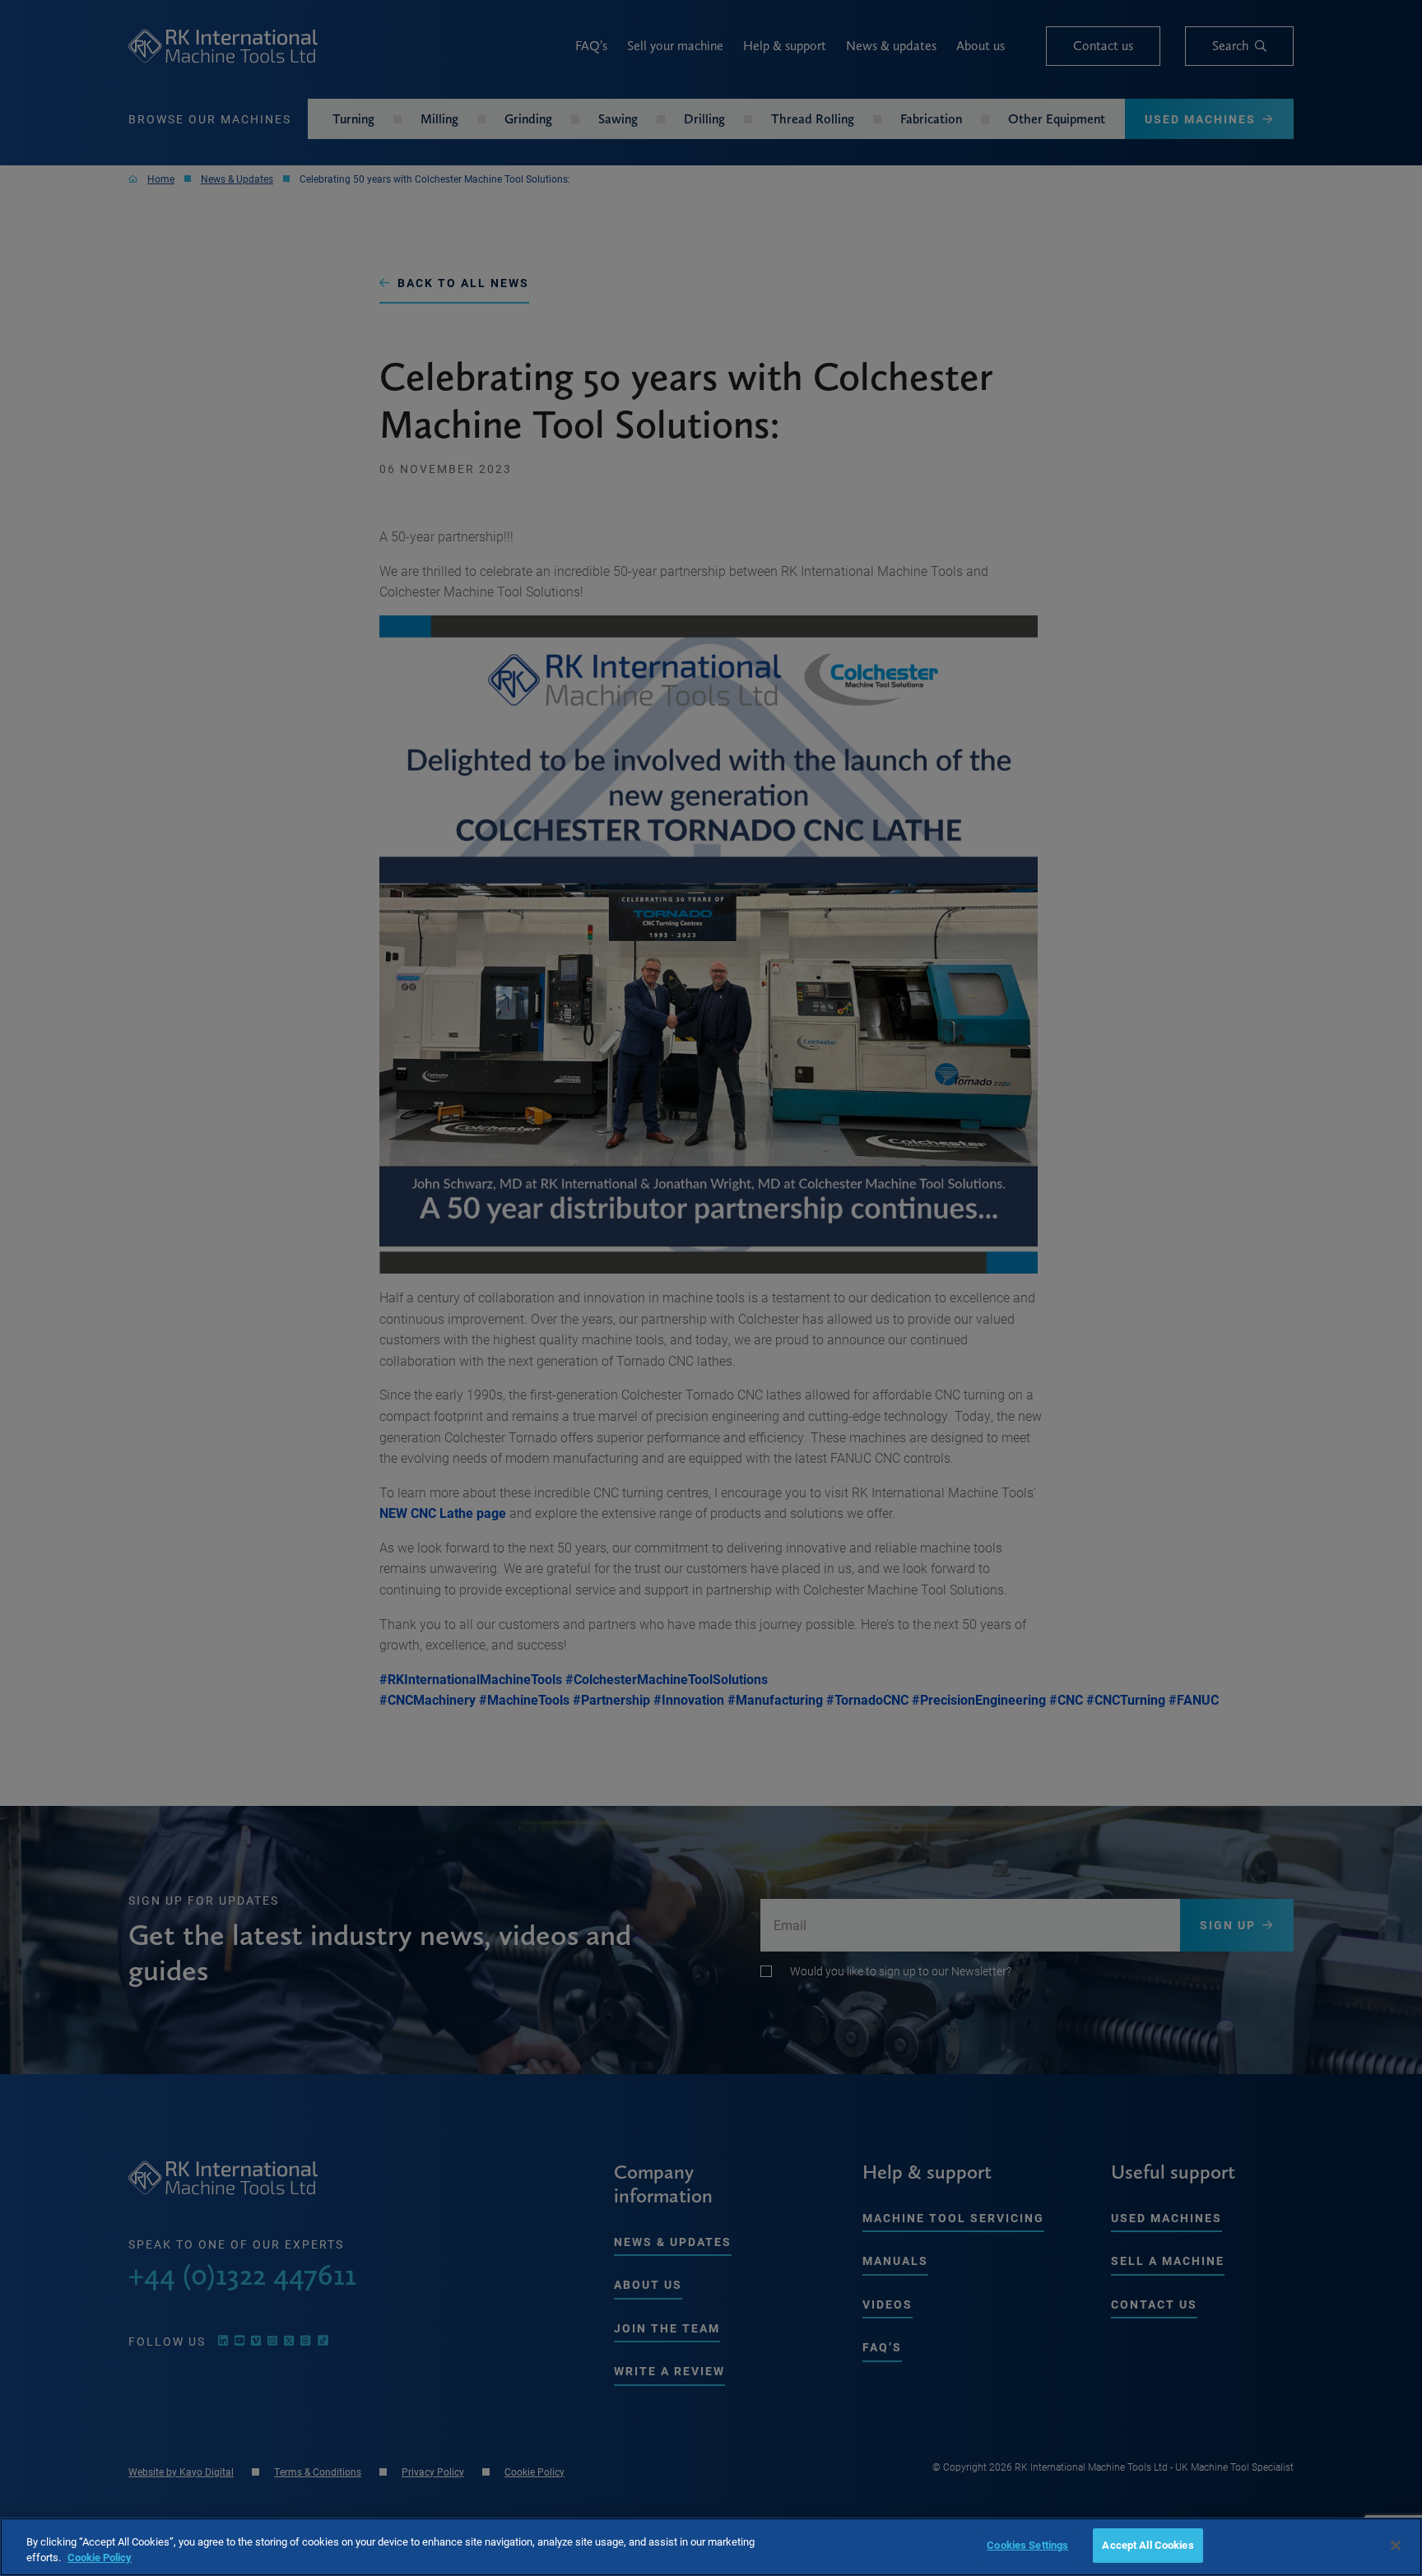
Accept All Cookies (1148, 2545)
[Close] (1396, 2546)
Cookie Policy (100, 2558)
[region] (711, 2547)
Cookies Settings (1027, 2545)
